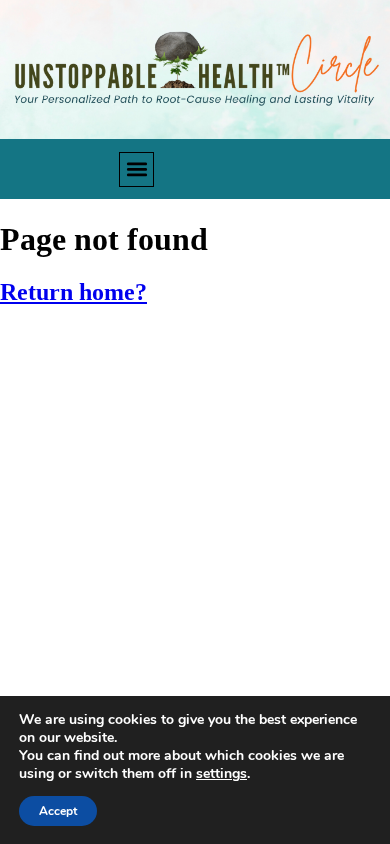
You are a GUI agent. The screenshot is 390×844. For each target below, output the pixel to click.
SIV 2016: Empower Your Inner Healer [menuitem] (160, 394)
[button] (136, 169)
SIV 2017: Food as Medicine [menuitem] (123, 348)
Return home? (73, 292)
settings (221, 774)
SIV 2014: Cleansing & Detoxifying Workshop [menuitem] (193, 487)
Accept (58, 811)
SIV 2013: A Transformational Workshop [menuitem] (174, 534)
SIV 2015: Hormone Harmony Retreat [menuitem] (161, 441)
